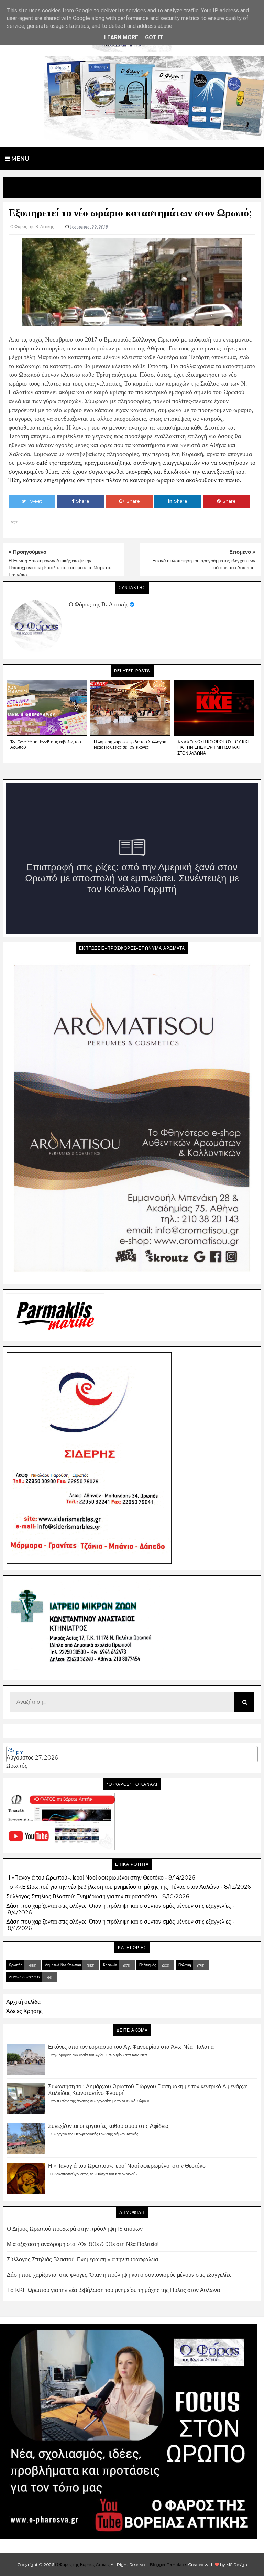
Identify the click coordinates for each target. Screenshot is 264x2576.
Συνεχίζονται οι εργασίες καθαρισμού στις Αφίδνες (109, 2126)
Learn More (121, 37)
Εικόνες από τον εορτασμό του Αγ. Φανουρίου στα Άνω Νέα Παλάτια (131, 2047)
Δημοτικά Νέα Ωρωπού (63, 1965)
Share (83, 501)
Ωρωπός (17, 1766)
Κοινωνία (110, 1965)
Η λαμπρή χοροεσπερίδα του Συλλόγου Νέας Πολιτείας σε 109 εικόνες (130, 745)
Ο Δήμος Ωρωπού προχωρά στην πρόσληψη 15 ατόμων (75, 2229)
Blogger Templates (168, 2564)
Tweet (35, 501)
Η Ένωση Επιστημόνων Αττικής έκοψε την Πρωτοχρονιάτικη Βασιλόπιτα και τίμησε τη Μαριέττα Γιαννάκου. (60, 568)
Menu (20, 159)
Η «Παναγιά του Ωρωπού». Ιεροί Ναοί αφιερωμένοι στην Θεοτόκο (85, 1878)
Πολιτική (185, 1965)
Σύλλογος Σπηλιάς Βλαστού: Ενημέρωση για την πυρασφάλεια (82, 1897)
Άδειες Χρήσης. (25, 2011)
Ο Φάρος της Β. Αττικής (98, 604)
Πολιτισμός (148, 1965)
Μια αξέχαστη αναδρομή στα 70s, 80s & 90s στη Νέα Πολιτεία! (83, 2244)
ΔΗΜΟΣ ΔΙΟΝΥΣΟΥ (25, 1977)
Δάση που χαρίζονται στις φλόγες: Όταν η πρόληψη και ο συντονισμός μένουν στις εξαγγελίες (119, 1906)
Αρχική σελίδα (23, 2002)
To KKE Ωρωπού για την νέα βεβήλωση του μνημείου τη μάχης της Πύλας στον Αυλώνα (113, 1887)
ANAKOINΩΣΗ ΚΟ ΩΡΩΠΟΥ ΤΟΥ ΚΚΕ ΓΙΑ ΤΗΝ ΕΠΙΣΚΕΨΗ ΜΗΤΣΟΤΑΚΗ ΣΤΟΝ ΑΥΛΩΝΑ (214, 748)
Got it (154, 37)
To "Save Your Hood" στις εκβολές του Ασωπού (46, 745)
